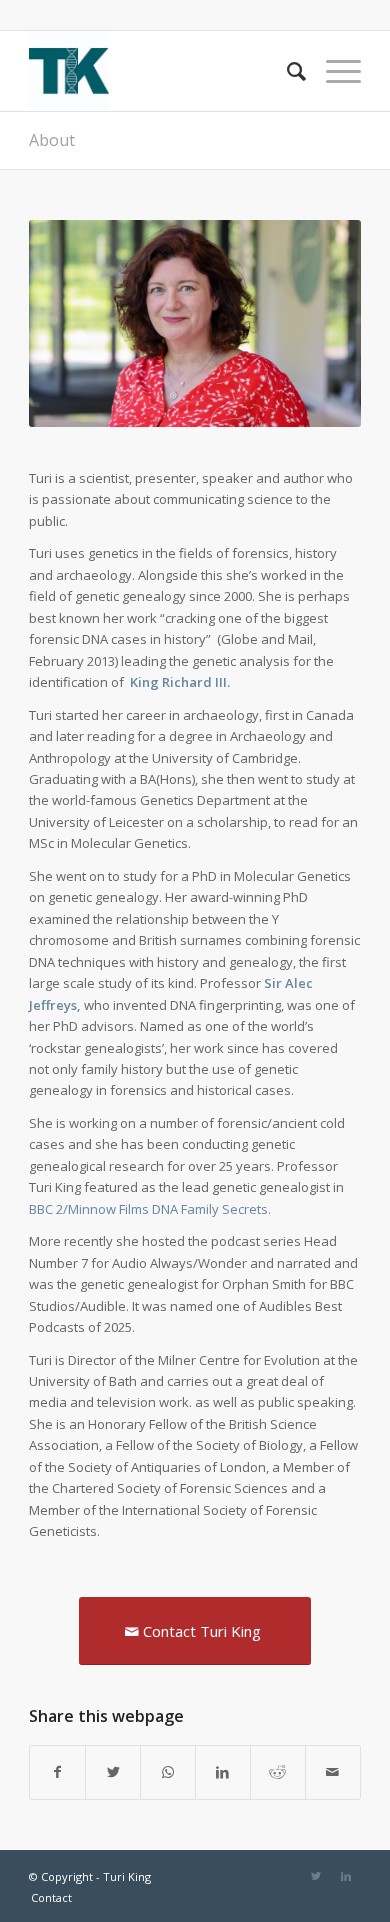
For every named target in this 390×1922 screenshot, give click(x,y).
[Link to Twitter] (316, 1876)
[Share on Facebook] (57, 1772)
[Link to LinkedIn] (346, 1876)
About (52, 140)
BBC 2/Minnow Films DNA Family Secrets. (150, 1209)
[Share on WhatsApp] (168, 1772)
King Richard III (178, 682)
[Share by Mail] (333, 1772)
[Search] (286, 71)
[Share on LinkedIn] (223, 1772)
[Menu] (333, 71)
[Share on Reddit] (278, 1772)
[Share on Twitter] (113, 1772)
